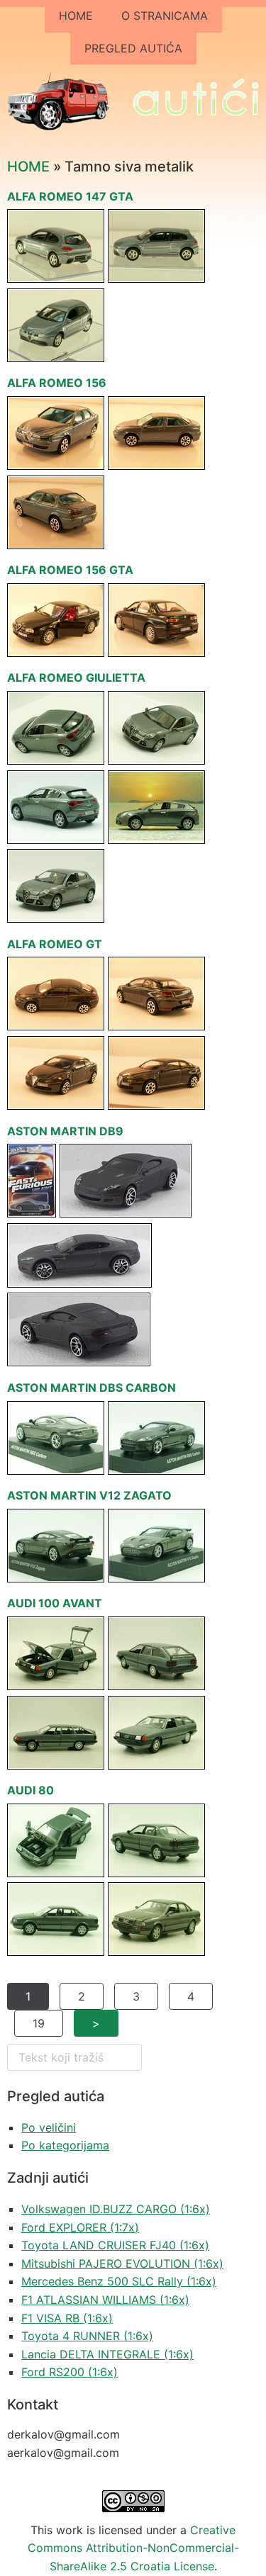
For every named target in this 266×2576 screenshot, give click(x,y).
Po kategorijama (65, 2145)
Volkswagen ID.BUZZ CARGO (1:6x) (116, 2209)
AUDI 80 (31, 1790)
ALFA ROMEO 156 (57, 383)
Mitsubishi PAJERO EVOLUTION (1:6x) (122, 2263)
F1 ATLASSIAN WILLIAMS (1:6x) (105, 2300)
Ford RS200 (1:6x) (70, 2372)
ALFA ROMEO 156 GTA (70, 570)
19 (39, 2023)
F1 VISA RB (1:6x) (67, 2318)
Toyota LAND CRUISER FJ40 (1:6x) (115, 2245)
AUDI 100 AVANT (55, 1603)
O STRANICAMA (165, 16)
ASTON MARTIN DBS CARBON (92, 1388)
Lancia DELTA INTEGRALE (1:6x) (107, 2354)
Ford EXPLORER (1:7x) (80, 2227)
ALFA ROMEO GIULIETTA (76, 677)
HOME (76, 16)
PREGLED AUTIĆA (133, 48)
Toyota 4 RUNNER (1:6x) (87, 2336)
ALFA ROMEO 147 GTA (70, 196)
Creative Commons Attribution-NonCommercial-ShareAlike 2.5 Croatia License (133, 2548)
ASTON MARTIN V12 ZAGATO (89, 1495)
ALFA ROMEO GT (55, 944)
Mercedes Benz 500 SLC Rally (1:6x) (119, 2281)
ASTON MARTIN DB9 (65, 1131)
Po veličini (49, 2127)
